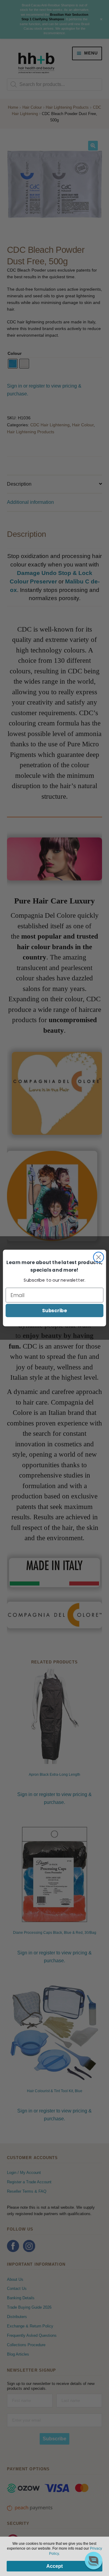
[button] (94, 2561)
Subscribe (54, 1310)
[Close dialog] (98, 1257)
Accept (54, 2566)
